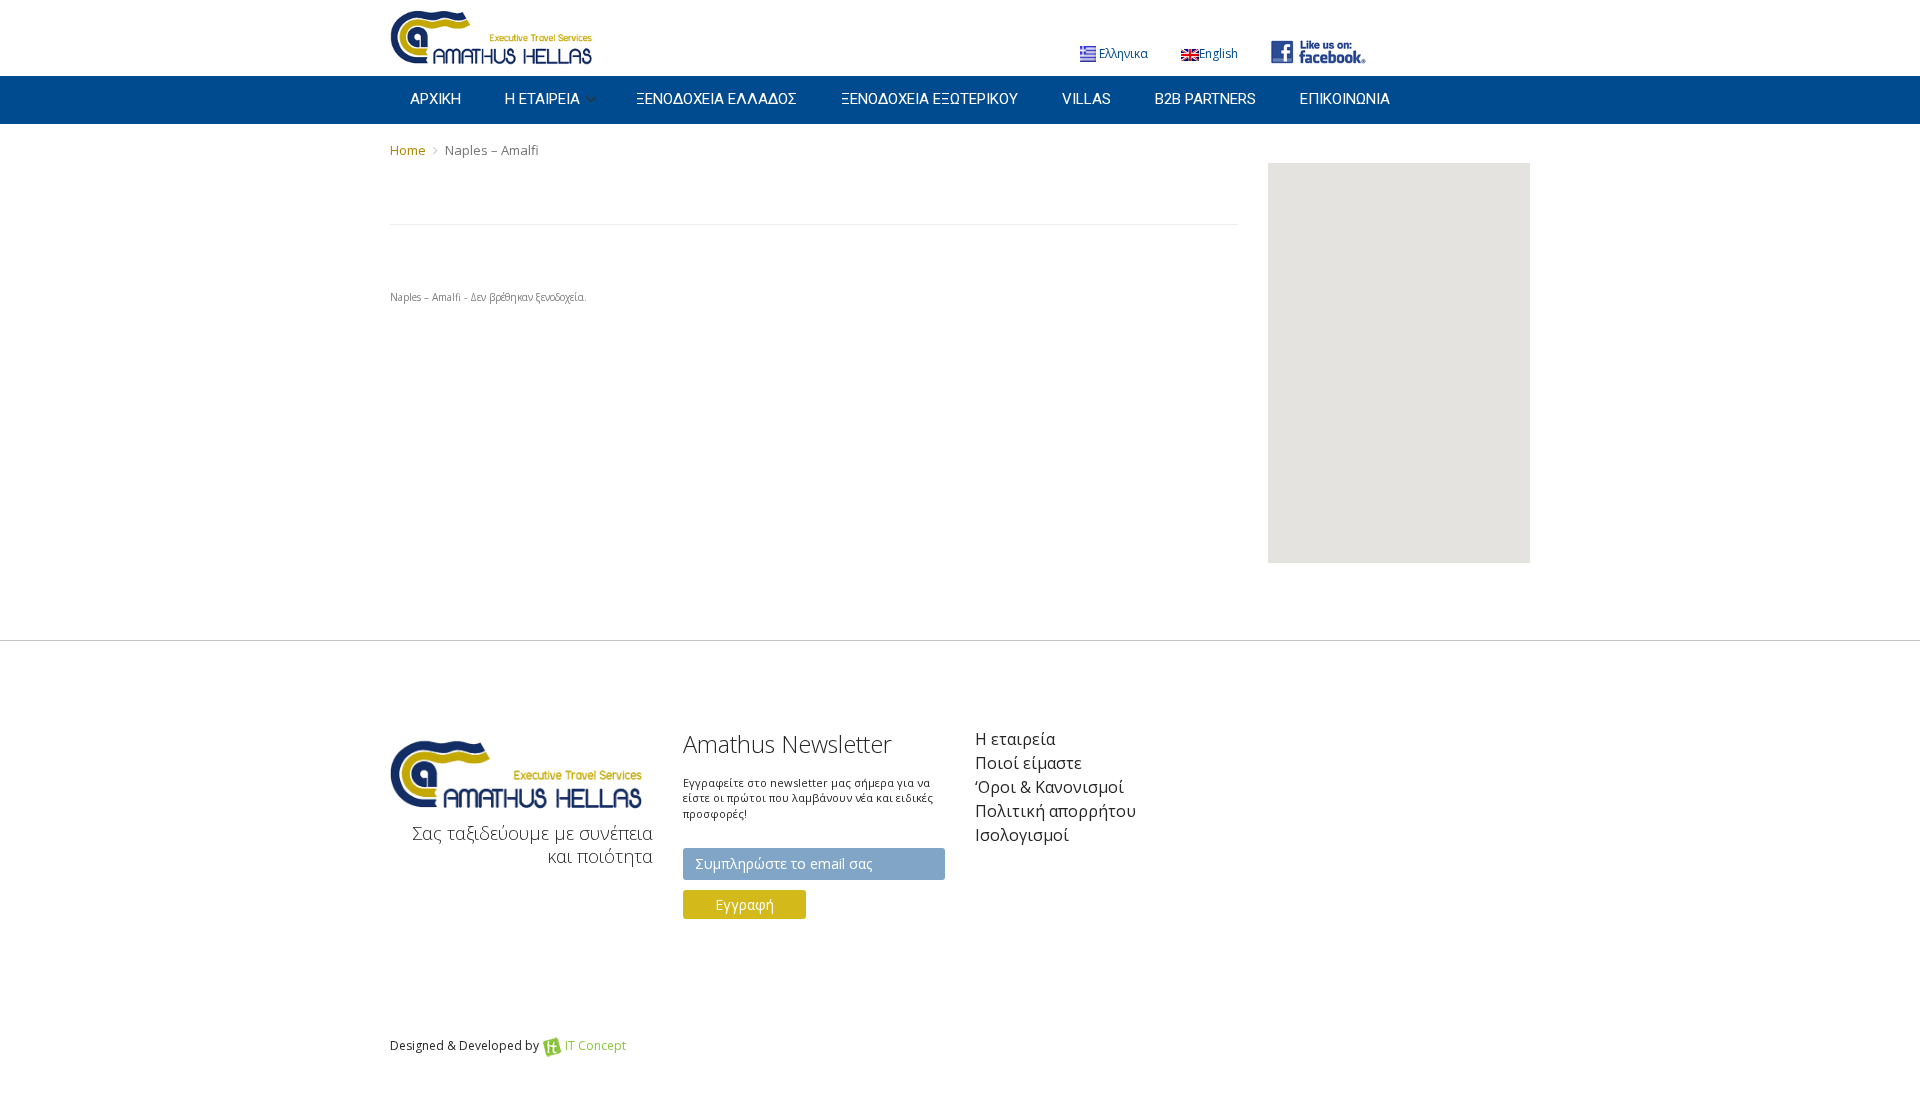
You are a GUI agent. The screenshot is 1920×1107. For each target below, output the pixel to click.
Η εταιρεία (1015, 739)
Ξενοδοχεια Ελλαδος (716, 99)
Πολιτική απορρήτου (1055, 811)
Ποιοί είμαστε (1028, 763)
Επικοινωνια (1345, 99)
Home (408, 150)
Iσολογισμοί (1022, 835)
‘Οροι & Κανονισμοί (1049, 787)
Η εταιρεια (542, 99)
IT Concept (595, 1045)
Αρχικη (435, 99)
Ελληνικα (1123, 53)
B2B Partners (1205, 99)
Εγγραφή (744, 904)
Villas (1086, 99)
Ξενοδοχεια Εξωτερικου (929, 99)
